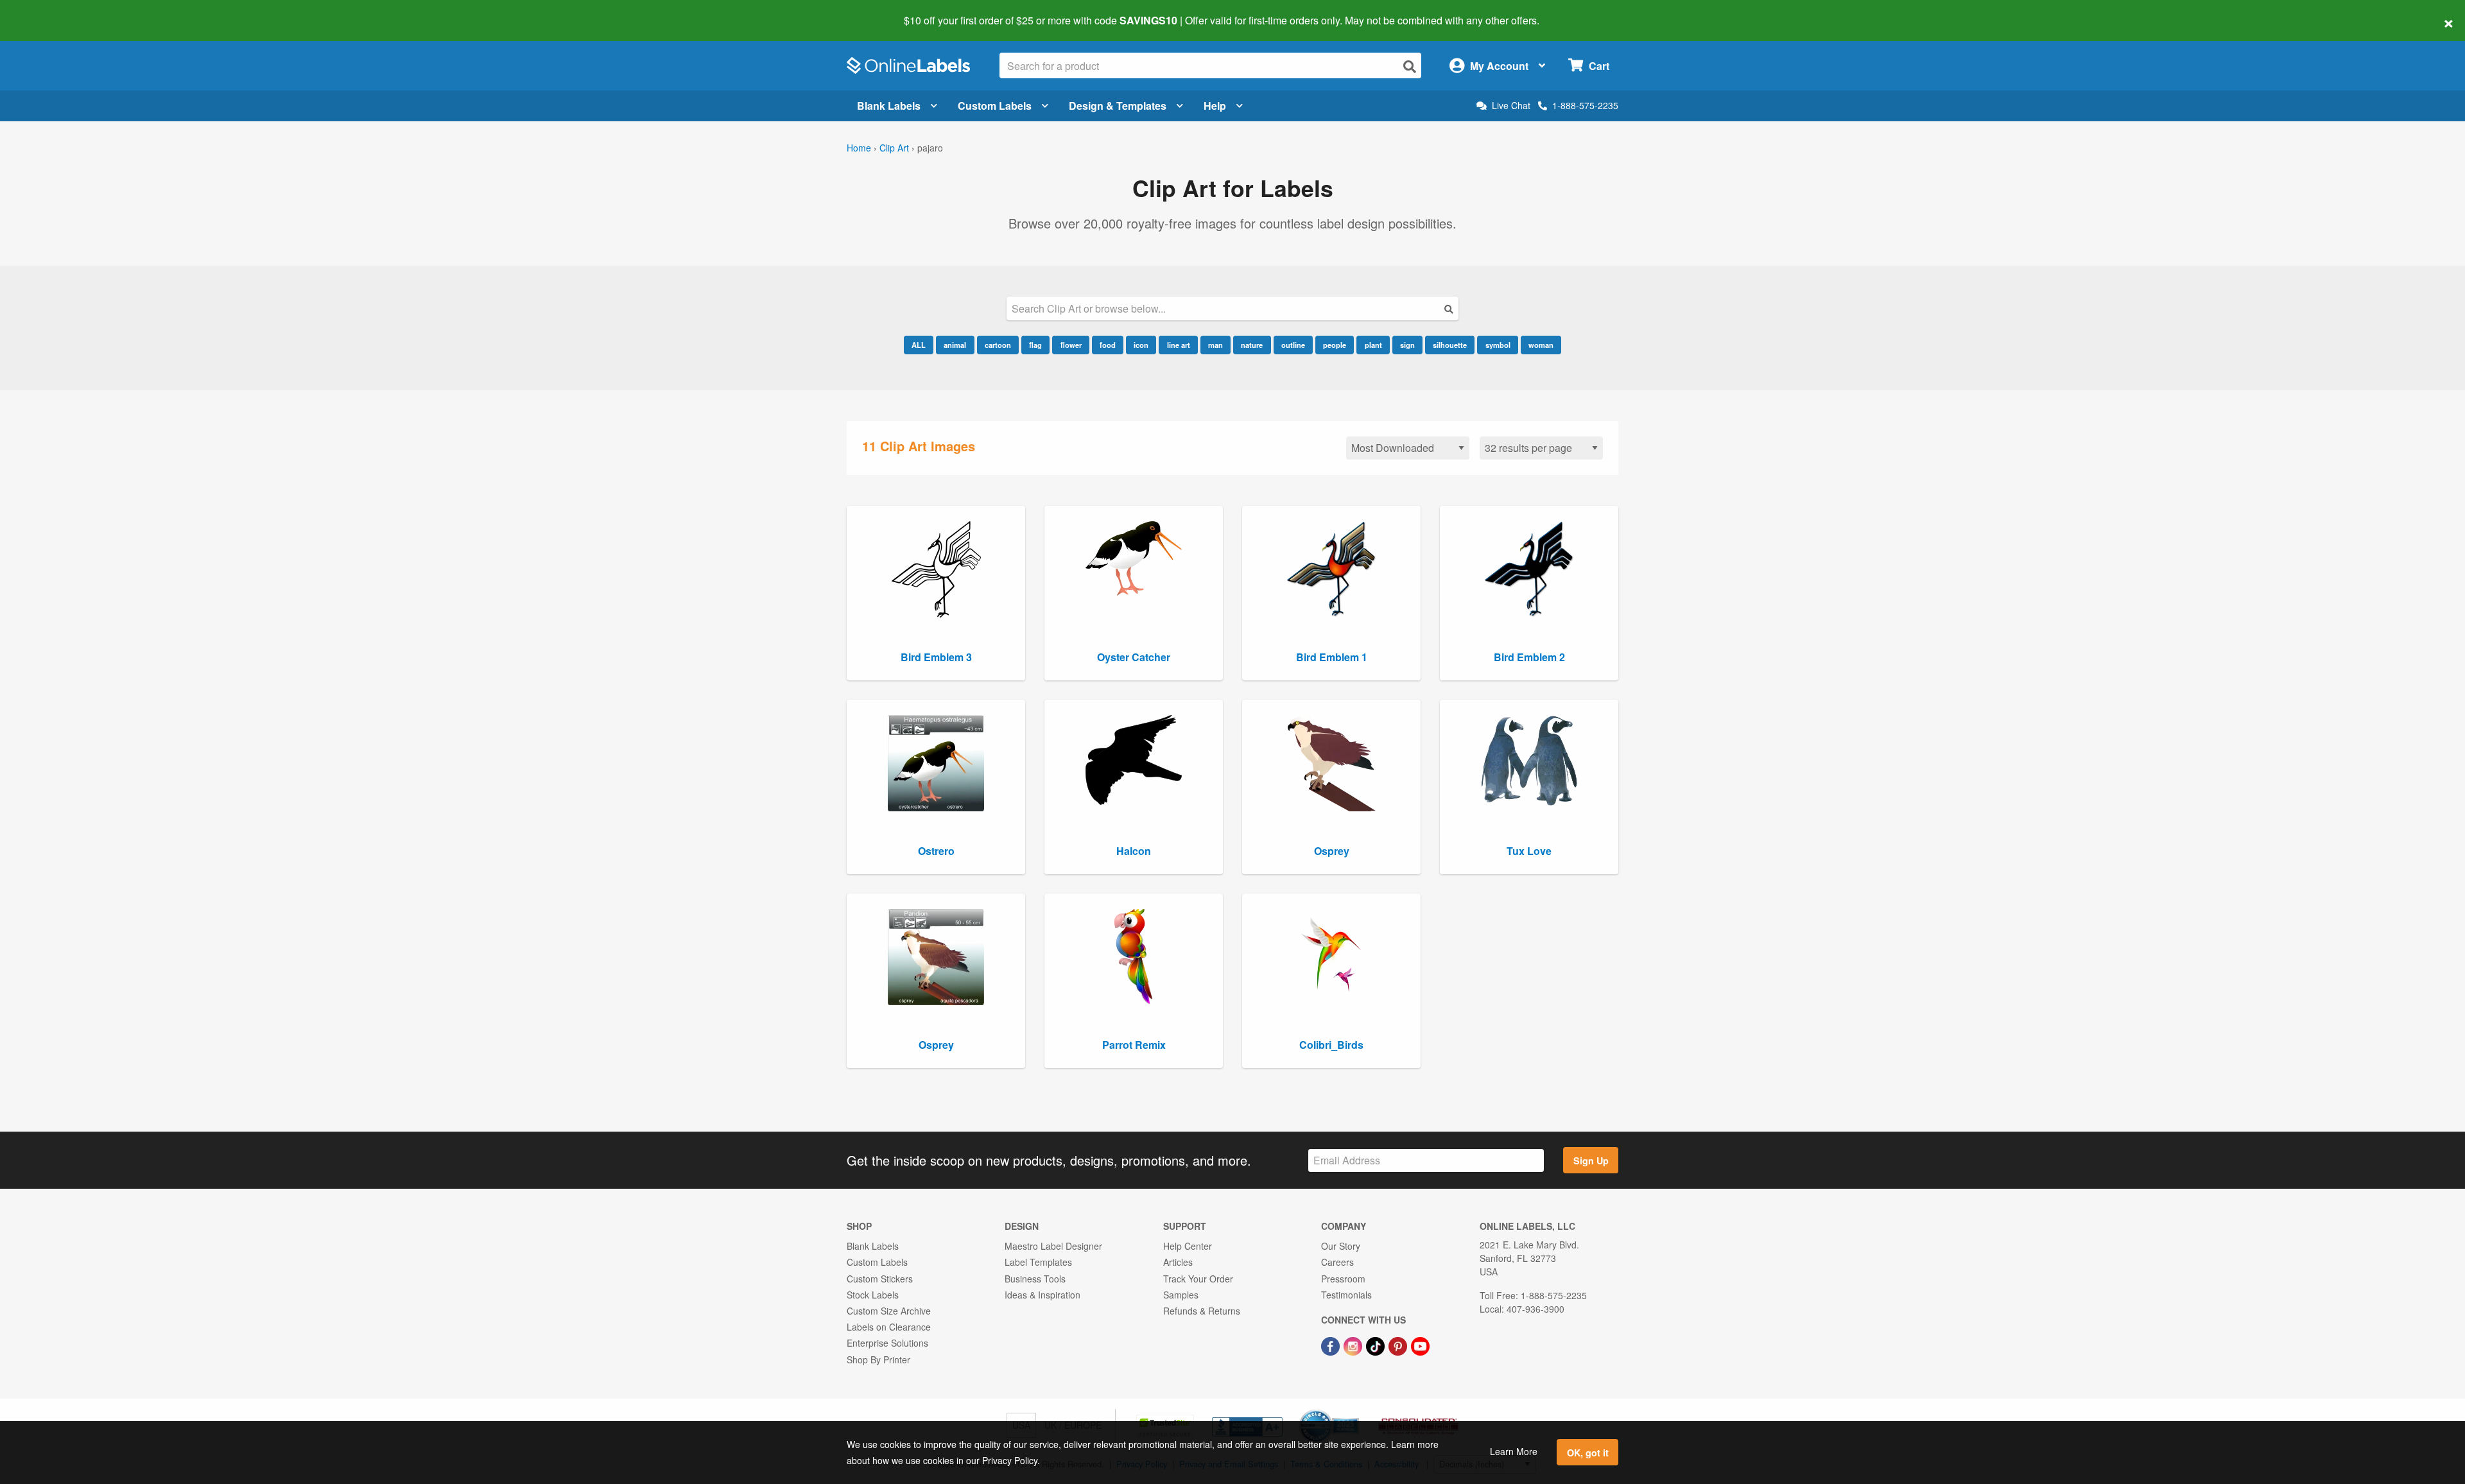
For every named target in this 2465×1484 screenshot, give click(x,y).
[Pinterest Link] (1399, 1345)
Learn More (1514, 1451)
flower (1071, 345)
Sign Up (1591, 1160)
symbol (1498, 345)
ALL (919, 345)
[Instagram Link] (1354, 1345)
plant (1373, 345)
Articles (1178, 1262)
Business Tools (1035, 1279)
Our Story (1341, 1246)
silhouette (1450, 345)
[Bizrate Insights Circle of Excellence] (1354, 1411)
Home (859, 148)
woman (1541, 345)
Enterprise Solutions (887, 1343)
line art (1179, 345)
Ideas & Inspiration (1042, 1295)
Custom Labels (995, 106)
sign (1407, 345)
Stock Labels (873, 1295)
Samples (1181, 1295)
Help (1215, 106)
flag (1035, 345)
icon (1141, 345)
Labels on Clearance (889, 1327)
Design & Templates (1118, 106)
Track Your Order (1198, 1279)
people (1335, 345)
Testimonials (1346, 1295)
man (1215, 345)
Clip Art (894, 148)
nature (1252, 345)
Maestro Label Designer (1053, 1246)
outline (1293, 345)
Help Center (1188, 1246)
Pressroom (1343, 1279)
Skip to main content (47, 12)
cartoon (998, 345)
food (1108, 345)
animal (955, 345)
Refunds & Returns (1202, 1311)
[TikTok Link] (1377, 1345)
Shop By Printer (878, 1359)
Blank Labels (889, 106)
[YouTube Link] (1420, 1345)
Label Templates (1038, 1262)
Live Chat (1511, 106)
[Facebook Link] (1332, 1345)
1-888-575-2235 (1585, 105)
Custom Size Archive (889, 1311)
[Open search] (1410, 66)
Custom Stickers (880, 1279)
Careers (1337, 1262)
